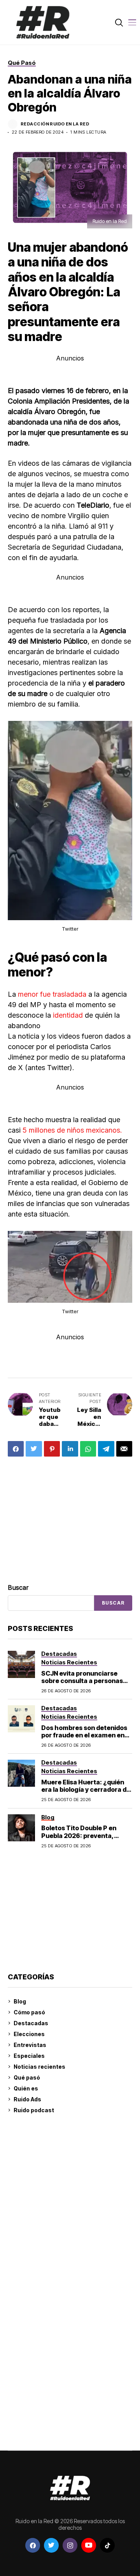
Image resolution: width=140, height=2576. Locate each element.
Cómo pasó (29, 2012)
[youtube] (89, 2545)
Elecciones (29, 2034)
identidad (69, 1015)
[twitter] (51, 2545)
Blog (20, 2001)
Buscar (18, 1587)
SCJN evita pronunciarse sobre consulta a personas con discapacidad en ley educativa (82, 1685)
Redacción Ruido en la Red (55, 124)
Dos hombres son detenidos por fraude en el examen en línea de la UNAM (84, 1735)
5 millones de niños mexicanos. (72, 1130)
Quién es (26, 2088)
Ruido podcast (34, 2110)
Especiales (29, 2056)
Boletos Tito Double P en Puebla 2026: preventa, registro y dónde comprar (80, 1835)
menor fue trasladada (52, 994)
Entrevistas (30, 2045)
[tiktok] (107, 2545)
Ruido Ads (27, 2099)
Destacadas (31, 2023)
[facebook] (33, 2545)
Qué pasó (27, 2077)
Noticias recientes (39, 2067)
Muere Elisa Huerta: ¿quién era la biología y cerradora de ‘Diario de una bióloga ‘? (86, 1789)
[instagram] (70, 2545)
